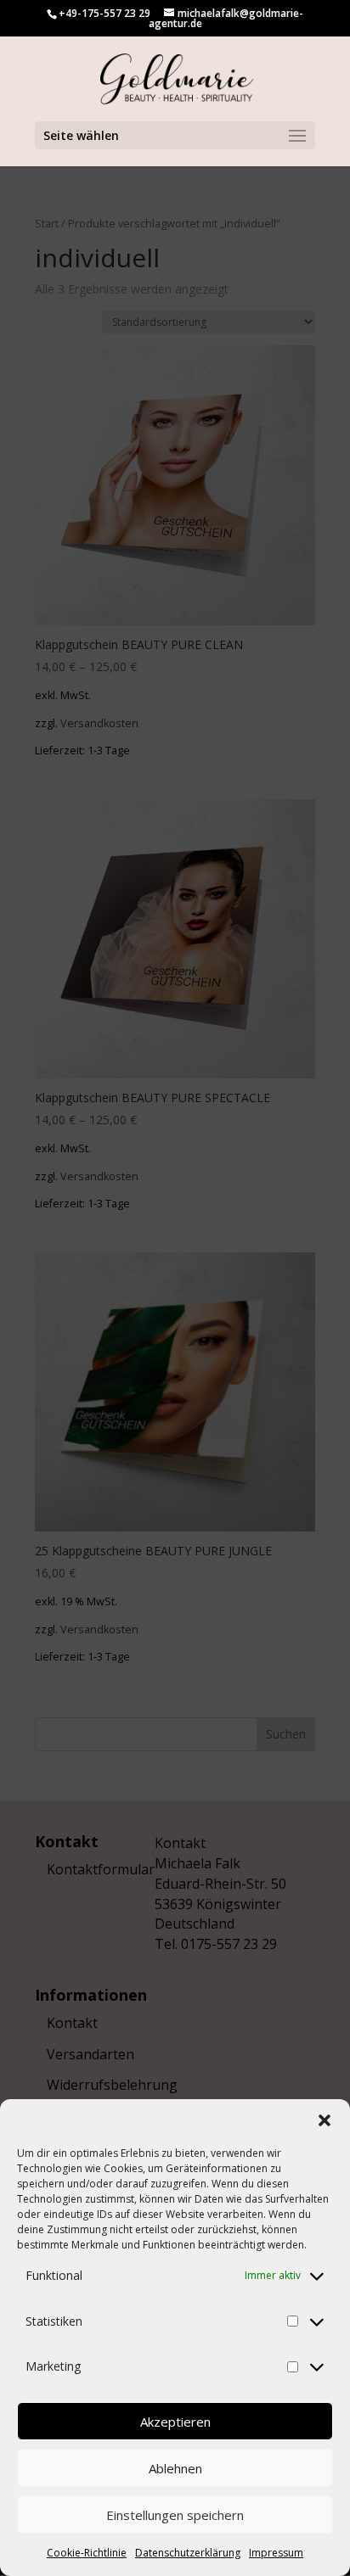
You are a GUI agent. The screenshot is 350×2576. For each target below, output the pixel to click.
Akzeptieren (175, 2422)
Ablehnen (175, 2468)
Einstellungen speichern (175, 2515)
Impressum (276, 2553)
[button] (325, 2120)
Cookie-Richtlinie (87, 2553)
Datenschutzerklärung (188, 2553)
